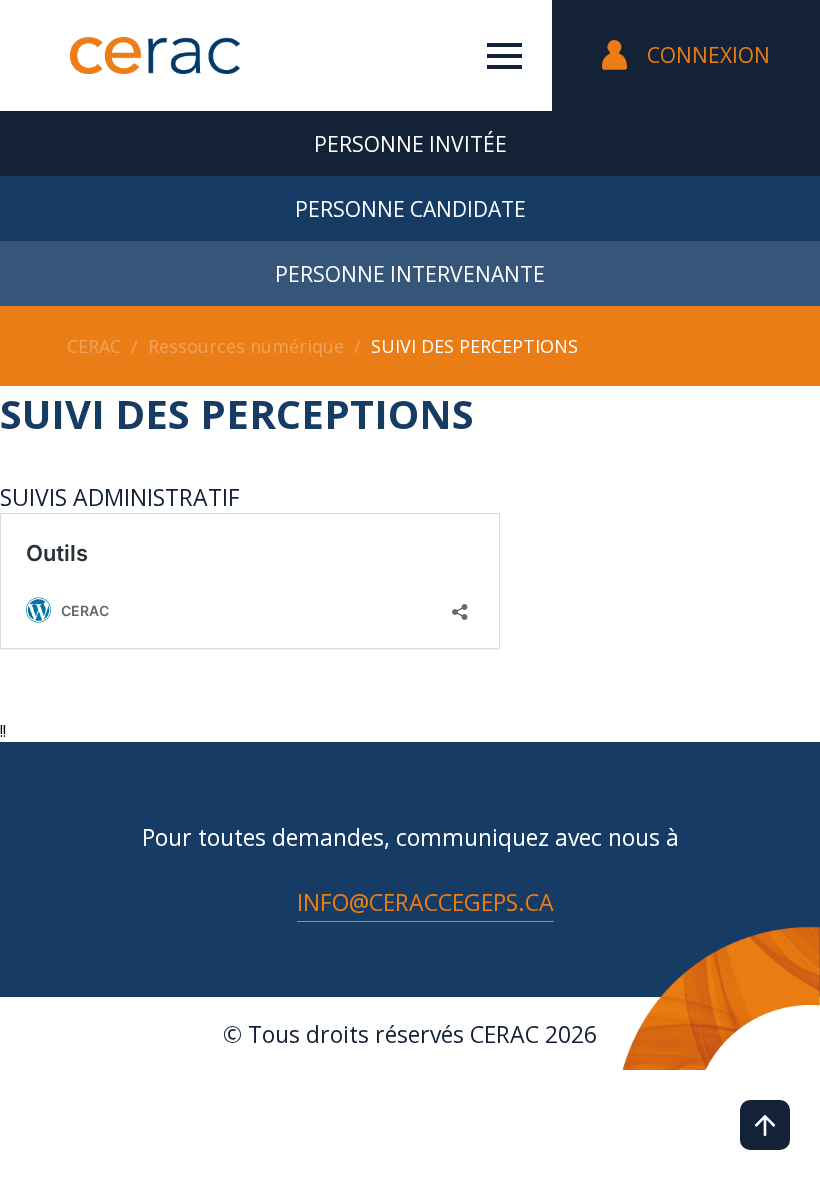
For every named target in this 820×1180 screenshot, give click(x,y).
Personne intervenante (410, 274)
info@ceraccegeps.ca (425, 902)
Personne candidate (410, 209)
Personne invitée (410, 144)
